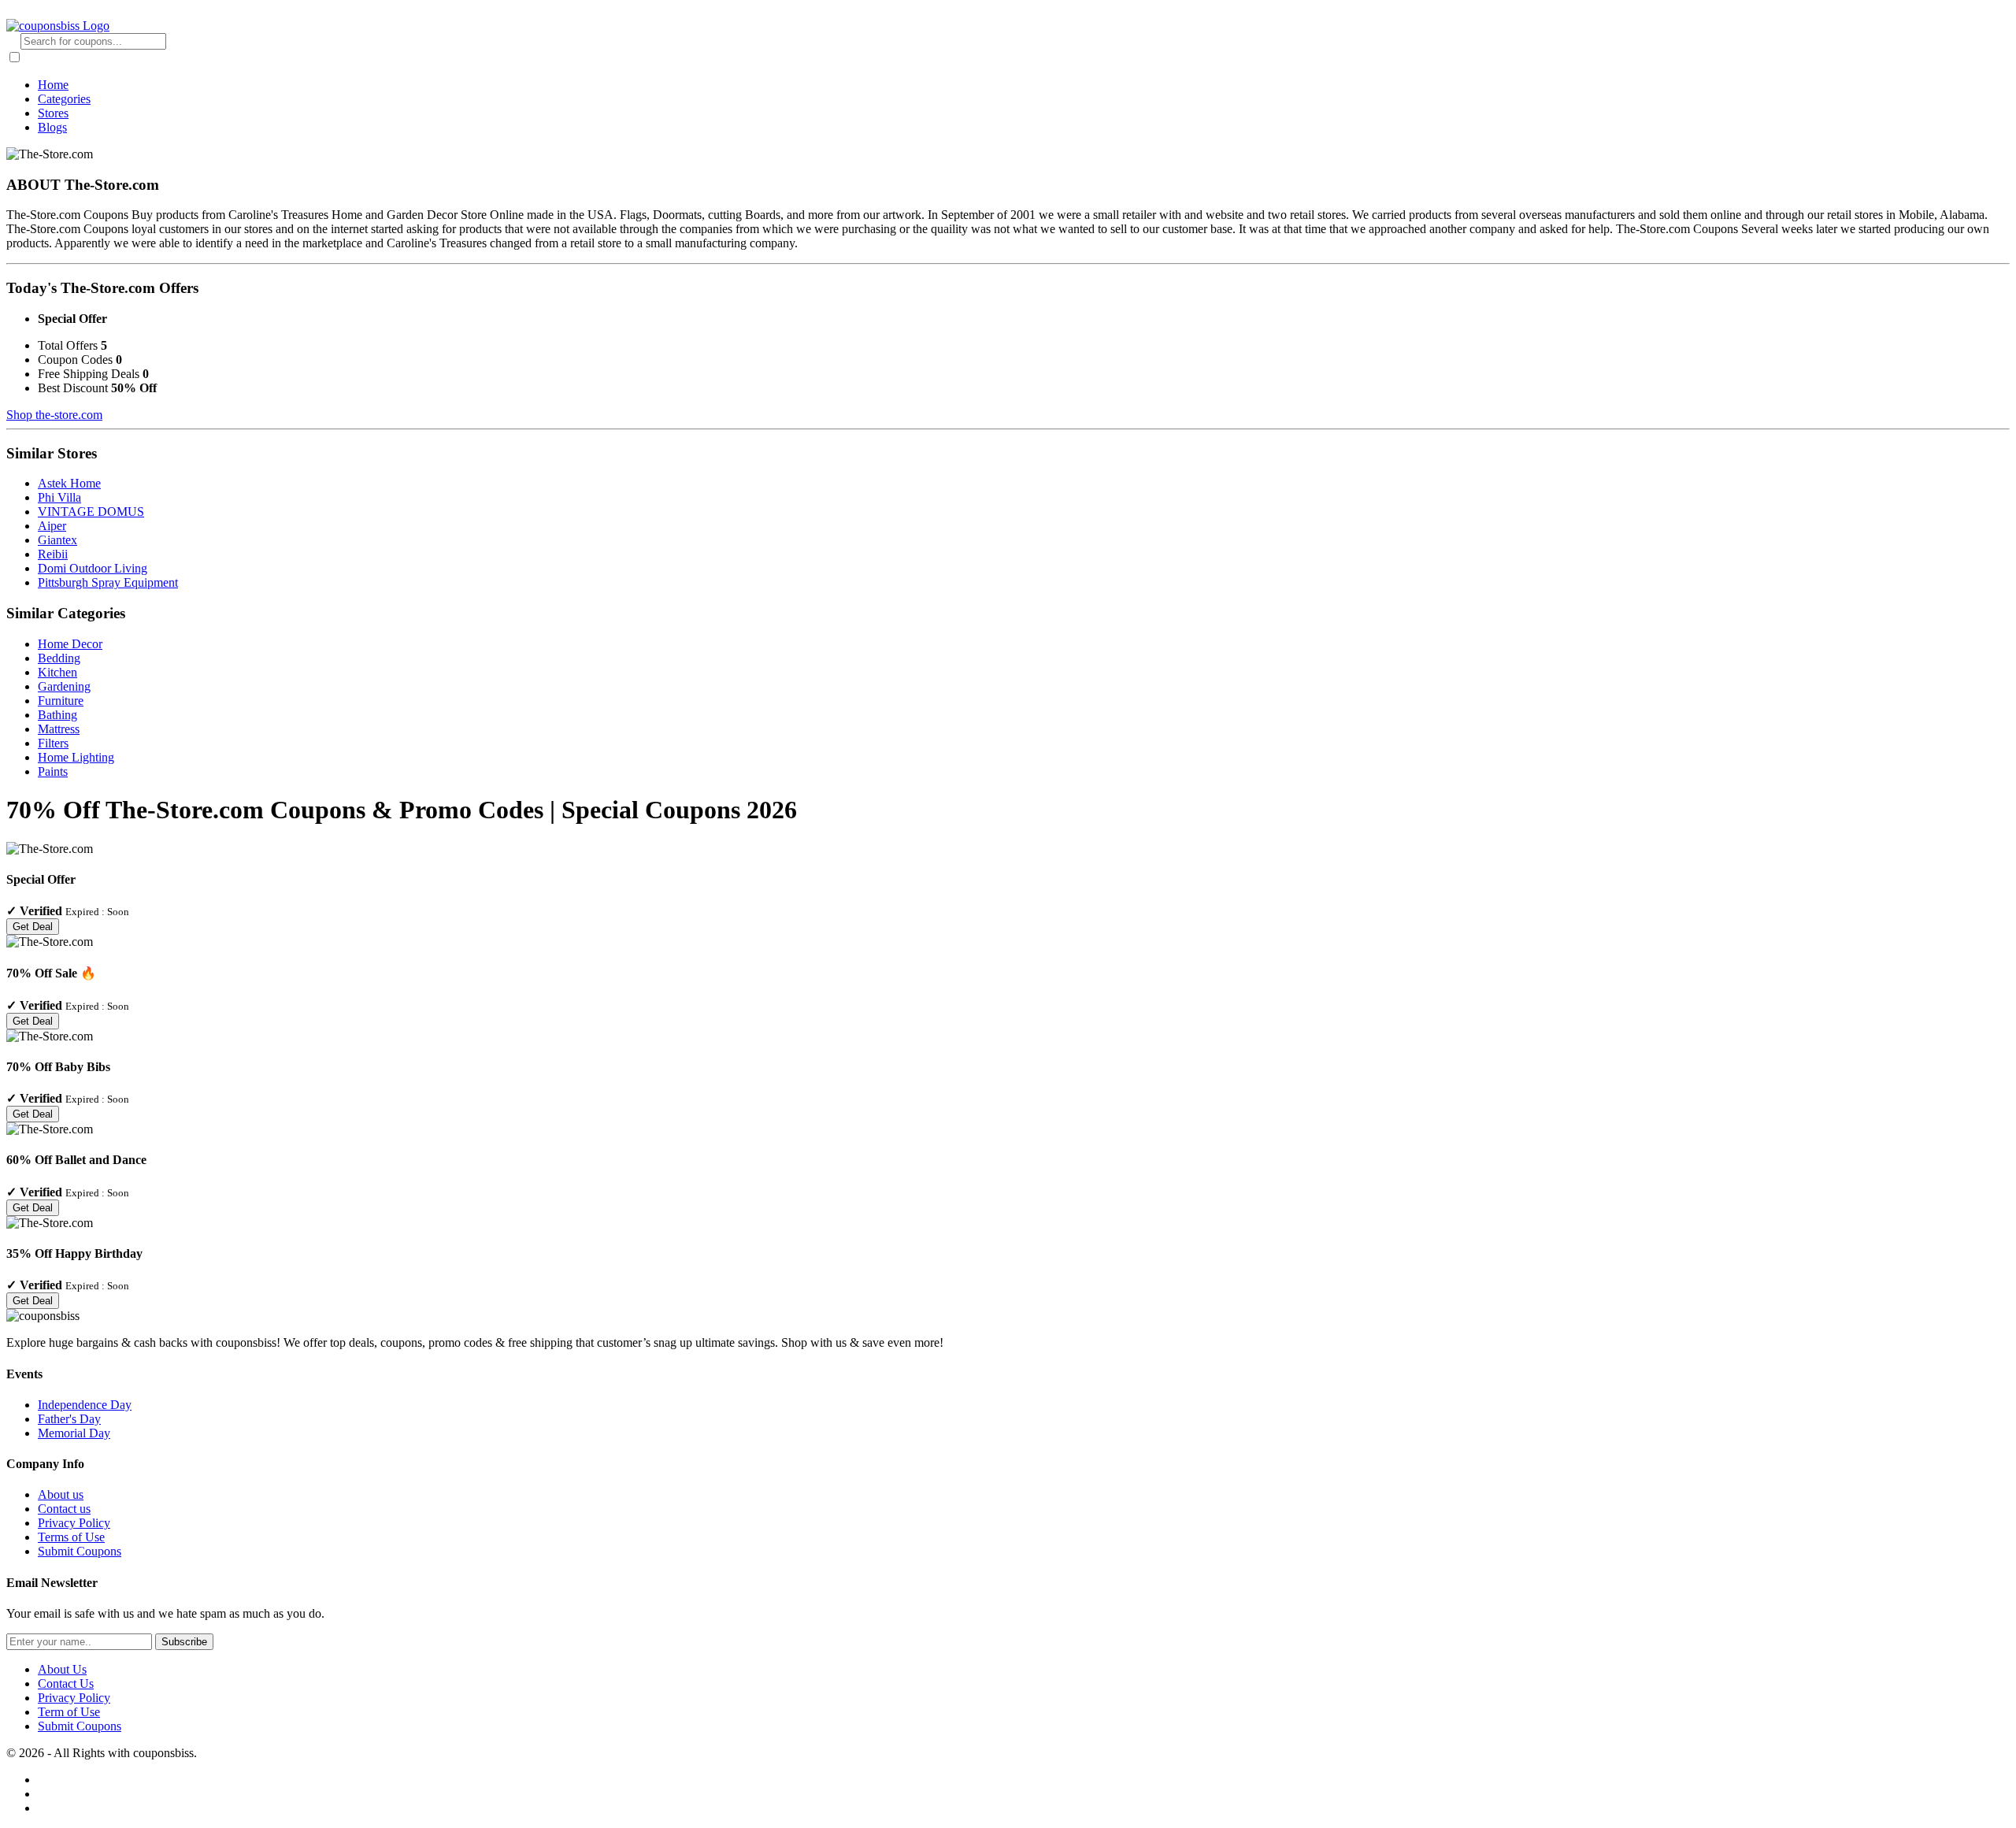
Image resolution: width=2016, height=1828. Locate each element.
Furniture (61, 701)
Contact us (64, 1509)
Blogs (52, 127)
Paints (53, 771)
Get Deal (33, 927)
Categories (64, 99)
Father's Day (69, 1419)
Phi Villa (59, 497)
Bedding (59, 658)
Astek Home (69, 483)
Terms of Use (71, 1537)
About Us (62, 1669)
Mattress (59, 729)
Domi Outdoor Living (93, 568)
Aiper (52, 526)
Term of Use (69, 1712)
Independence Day (85, 1405)
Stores (53, 113)
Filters (53, 743)
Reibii (53, 554)
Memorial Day (74, 1433)
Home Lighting (76, 757)
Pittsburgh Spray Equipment (108, 582)
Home (53, 85)
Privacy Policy (74, 1523)
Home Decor (70, 644)
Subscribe (184, 1642)
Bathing (57, 715)
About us (61, 1494)
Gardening (64, 686)
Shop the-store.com (54, 415)
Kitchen (57, 672)
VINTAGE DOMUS (91, 512)
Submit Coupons (80, 1551)
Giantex (57, 540)
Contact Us (66, 1683)
